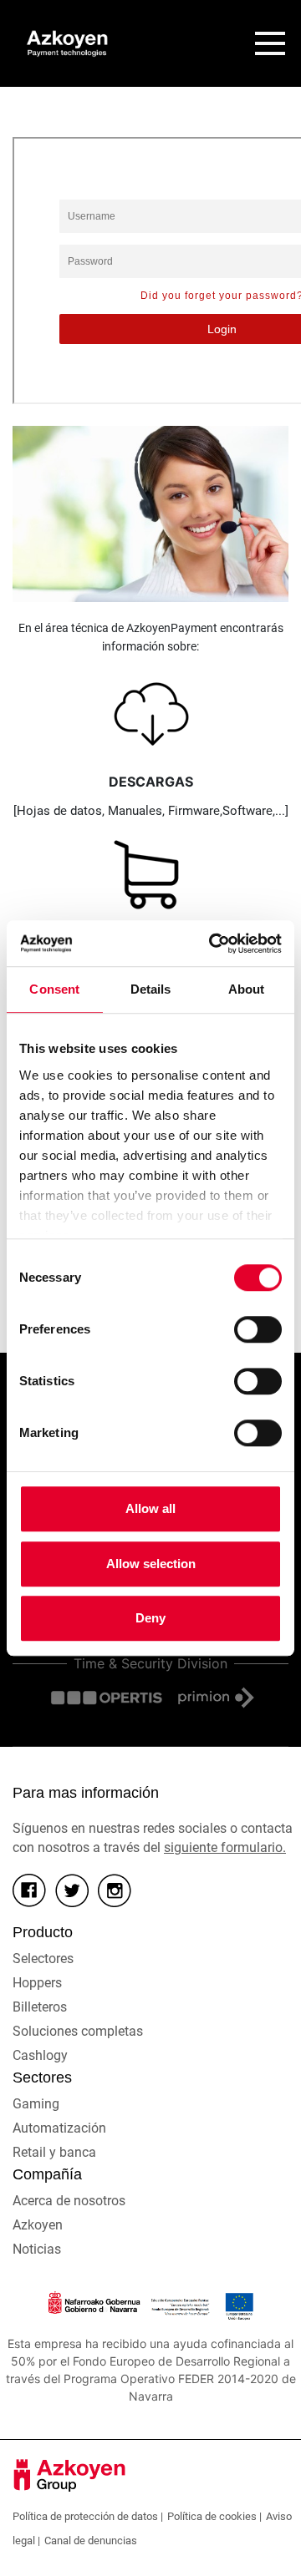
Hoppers (37, 1983)
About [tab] (247, 989)
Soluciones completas (78, 2031)
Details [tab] (151, 989)
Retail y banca (54, 2152)
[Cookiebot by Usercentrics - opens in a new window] (212, 944)
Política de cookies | (214, 2516)
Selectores (43, 1959)
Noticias (37, 2249)
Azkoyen (38, 2225)
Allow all (150, 1508)
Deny (150, 1618)
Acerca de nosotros (69, 2201)
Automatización (59, 2128)
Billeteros (40, 2007)
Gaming (36, 2104)
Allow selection (151, 1564)
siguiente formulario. (225, 1847)
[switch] (258, 1329)
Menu (270, 43)
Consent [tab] (54, 989)
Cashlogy (40, 2055)
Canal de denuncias (91, 2541)
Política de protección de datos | (88, 2516)
